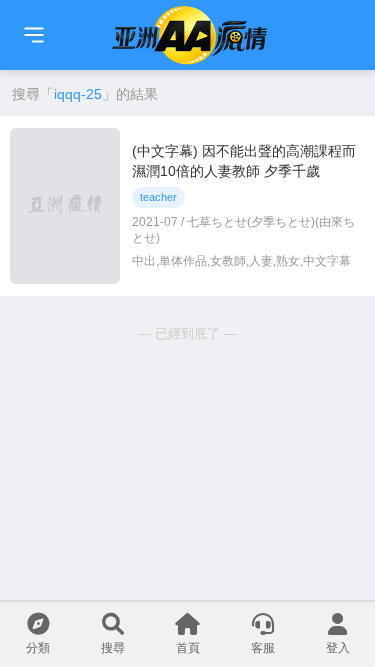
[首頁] (34, 35)
